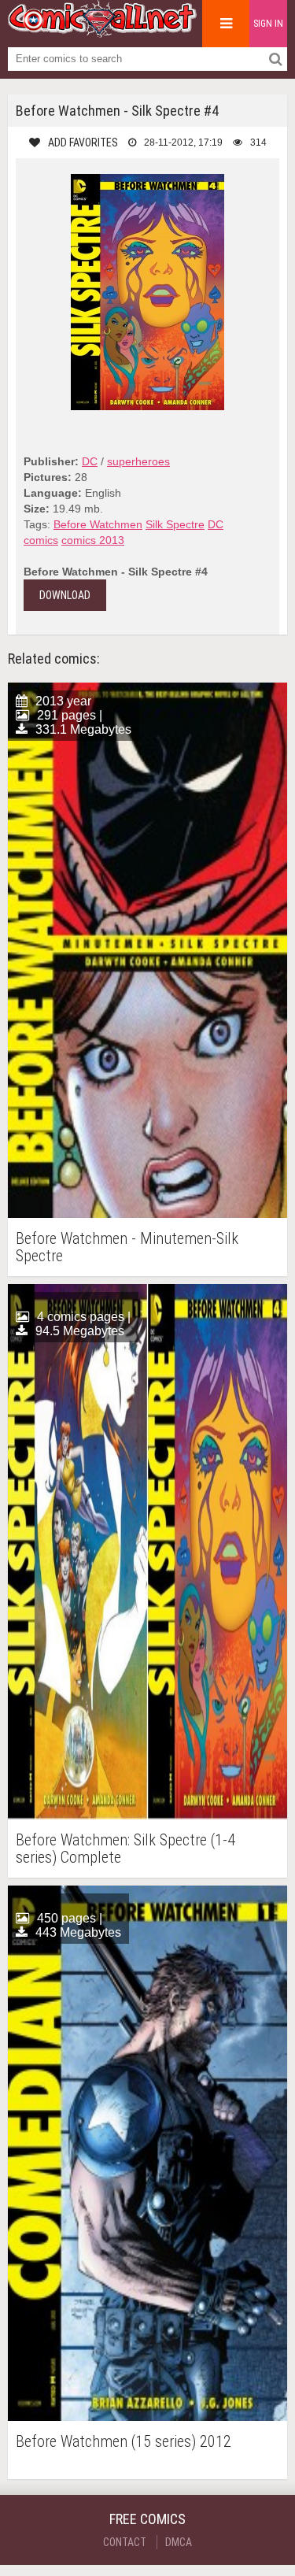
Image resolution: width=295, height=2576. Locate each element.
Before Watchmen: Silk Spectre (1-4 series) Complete (125, 1849)
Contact (125, 2542)
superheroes (138, 461)
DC (90, 461)
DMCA (179, 2542)
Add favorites (83, 142)
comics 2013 (93, 540)
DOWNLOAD (65, 595)
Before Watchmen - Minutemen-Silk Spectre (127, 1247)
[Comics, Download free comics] (102, 31)
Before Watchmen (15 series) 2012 (124, 2442)
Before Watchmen (98, 524)
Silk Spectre (175, 524)
